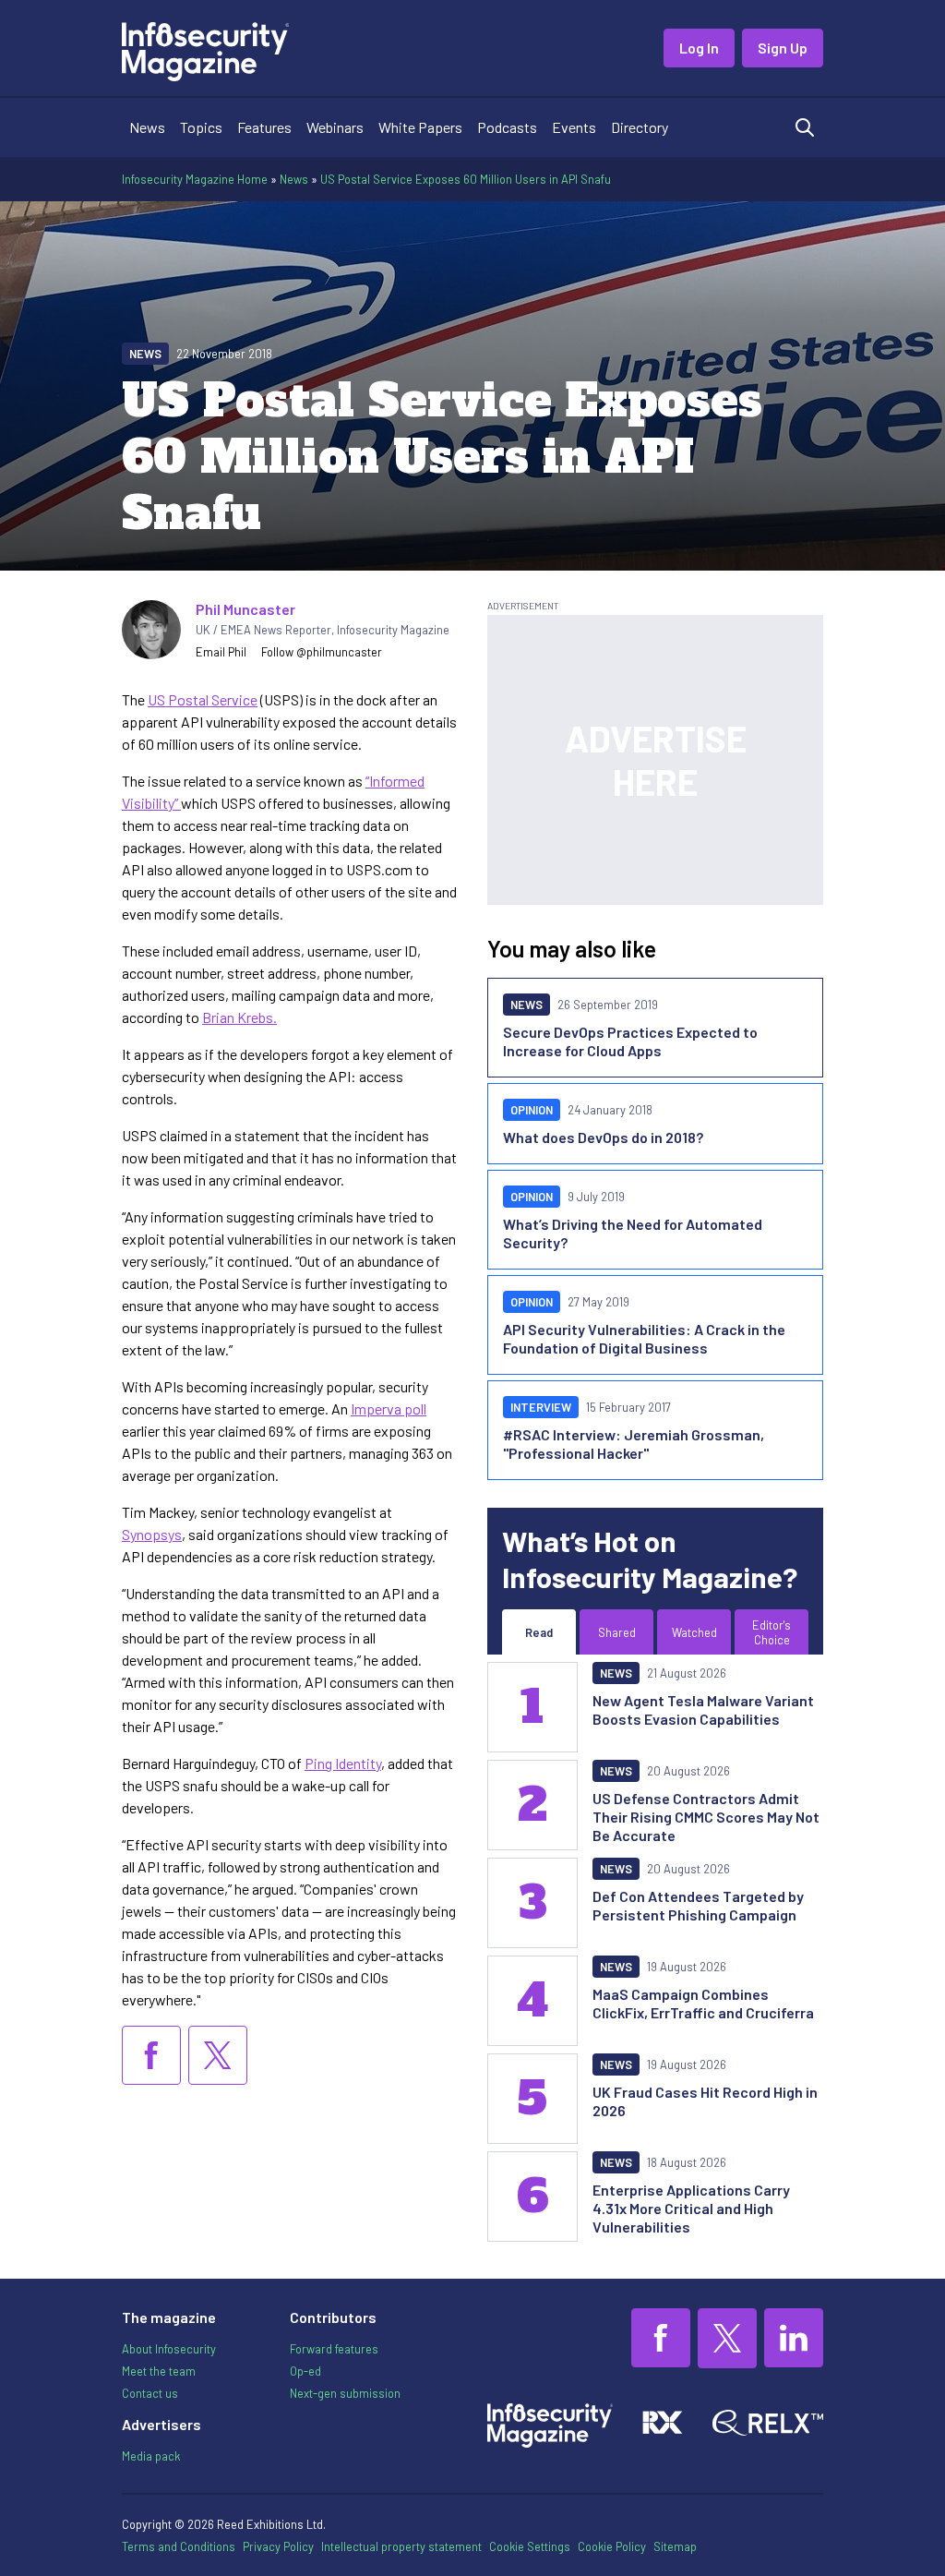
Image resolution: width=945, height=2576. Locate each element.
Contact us (150, 2393)
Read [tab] (539, 1632)
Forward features (334, 2349)
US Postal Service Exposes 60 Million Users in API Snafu (466, 179)
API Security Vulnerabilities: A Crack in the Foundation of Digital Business (644, 1338)
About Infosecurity (169, 2349)
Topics (201, 127)
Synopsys (152, 1534)
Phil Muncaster (245, 609)
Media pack (151, 2456)
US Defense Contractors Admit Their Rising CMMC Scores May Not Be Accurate (706, 1817)
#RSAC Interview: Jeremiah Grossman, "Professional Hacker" (634, 1444)
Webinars (335, 127)
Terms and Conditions (179, 2546)
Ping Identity (343, 1763)
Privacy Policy (278, 2546)
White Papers (420, 127)
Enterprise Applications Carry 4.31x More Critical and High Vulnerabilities (691, 2208)
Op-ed (305, 2371)
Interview (541, 1407)
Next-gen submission (345, 2393)
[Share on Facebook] (151, 2055)
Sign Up (783, 48)
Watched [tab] (694, 1632)
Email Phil (221, 652)
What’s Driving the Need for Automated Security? (633, 1233)
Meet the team (159, 2371)
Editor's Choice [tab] (772, 1632)
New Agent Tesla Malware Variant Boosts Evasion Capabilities (703, 1709)
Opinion (532, 1110)
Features (264, 127)
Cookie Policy (612, 2546)
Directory (640, 127)
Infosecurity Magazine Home (195, 179)
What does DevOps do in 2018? (603, 1137)
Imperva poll (389, 1408)
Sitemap (675, 2546)
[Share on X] (218, 2055)
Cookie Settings (530, 2546)
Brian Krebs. (239, 1017)
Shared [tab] (617, 1632)
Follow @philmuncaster (322, 652)
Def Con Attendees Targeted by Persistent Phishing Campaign (698, 1905)
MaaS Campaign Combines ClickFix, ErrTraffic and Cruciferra (703, 2003)
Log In (699, 48)
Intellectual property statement (401, 2546)
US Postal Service (203, 699)
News (147, 127)
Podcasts (507, 127)
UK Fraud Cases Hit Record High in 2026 (705, 2101)
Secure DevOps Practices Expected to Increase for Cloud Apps (630, 1041)
